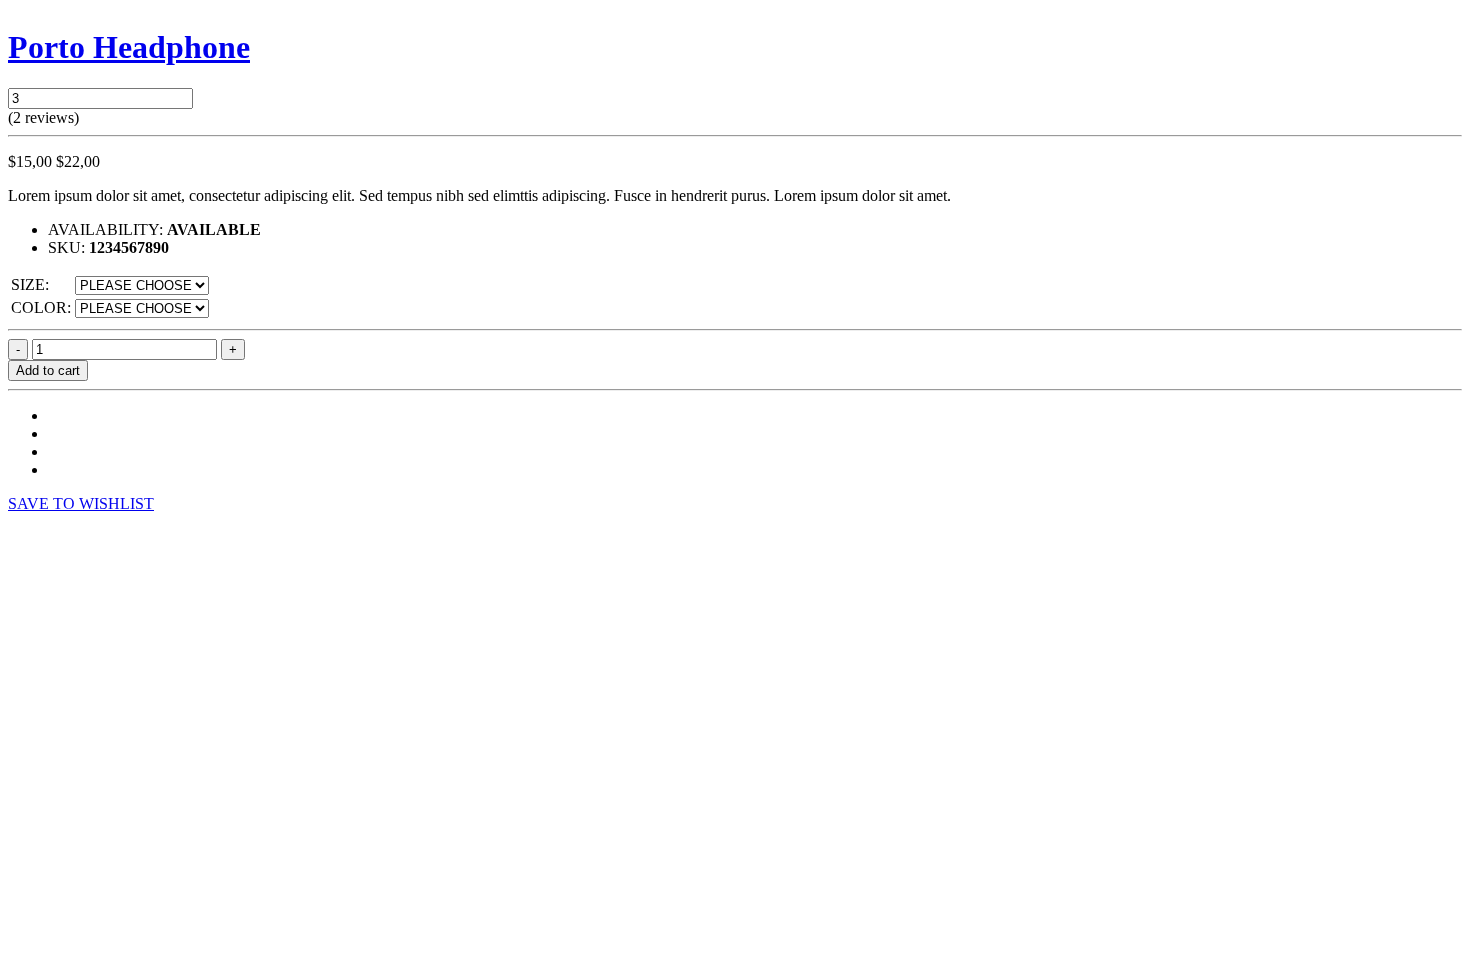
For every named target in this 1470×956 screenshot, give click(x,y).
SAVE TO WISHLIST (81, 503)
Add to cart (48, 370)
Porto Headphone (129, 47)
